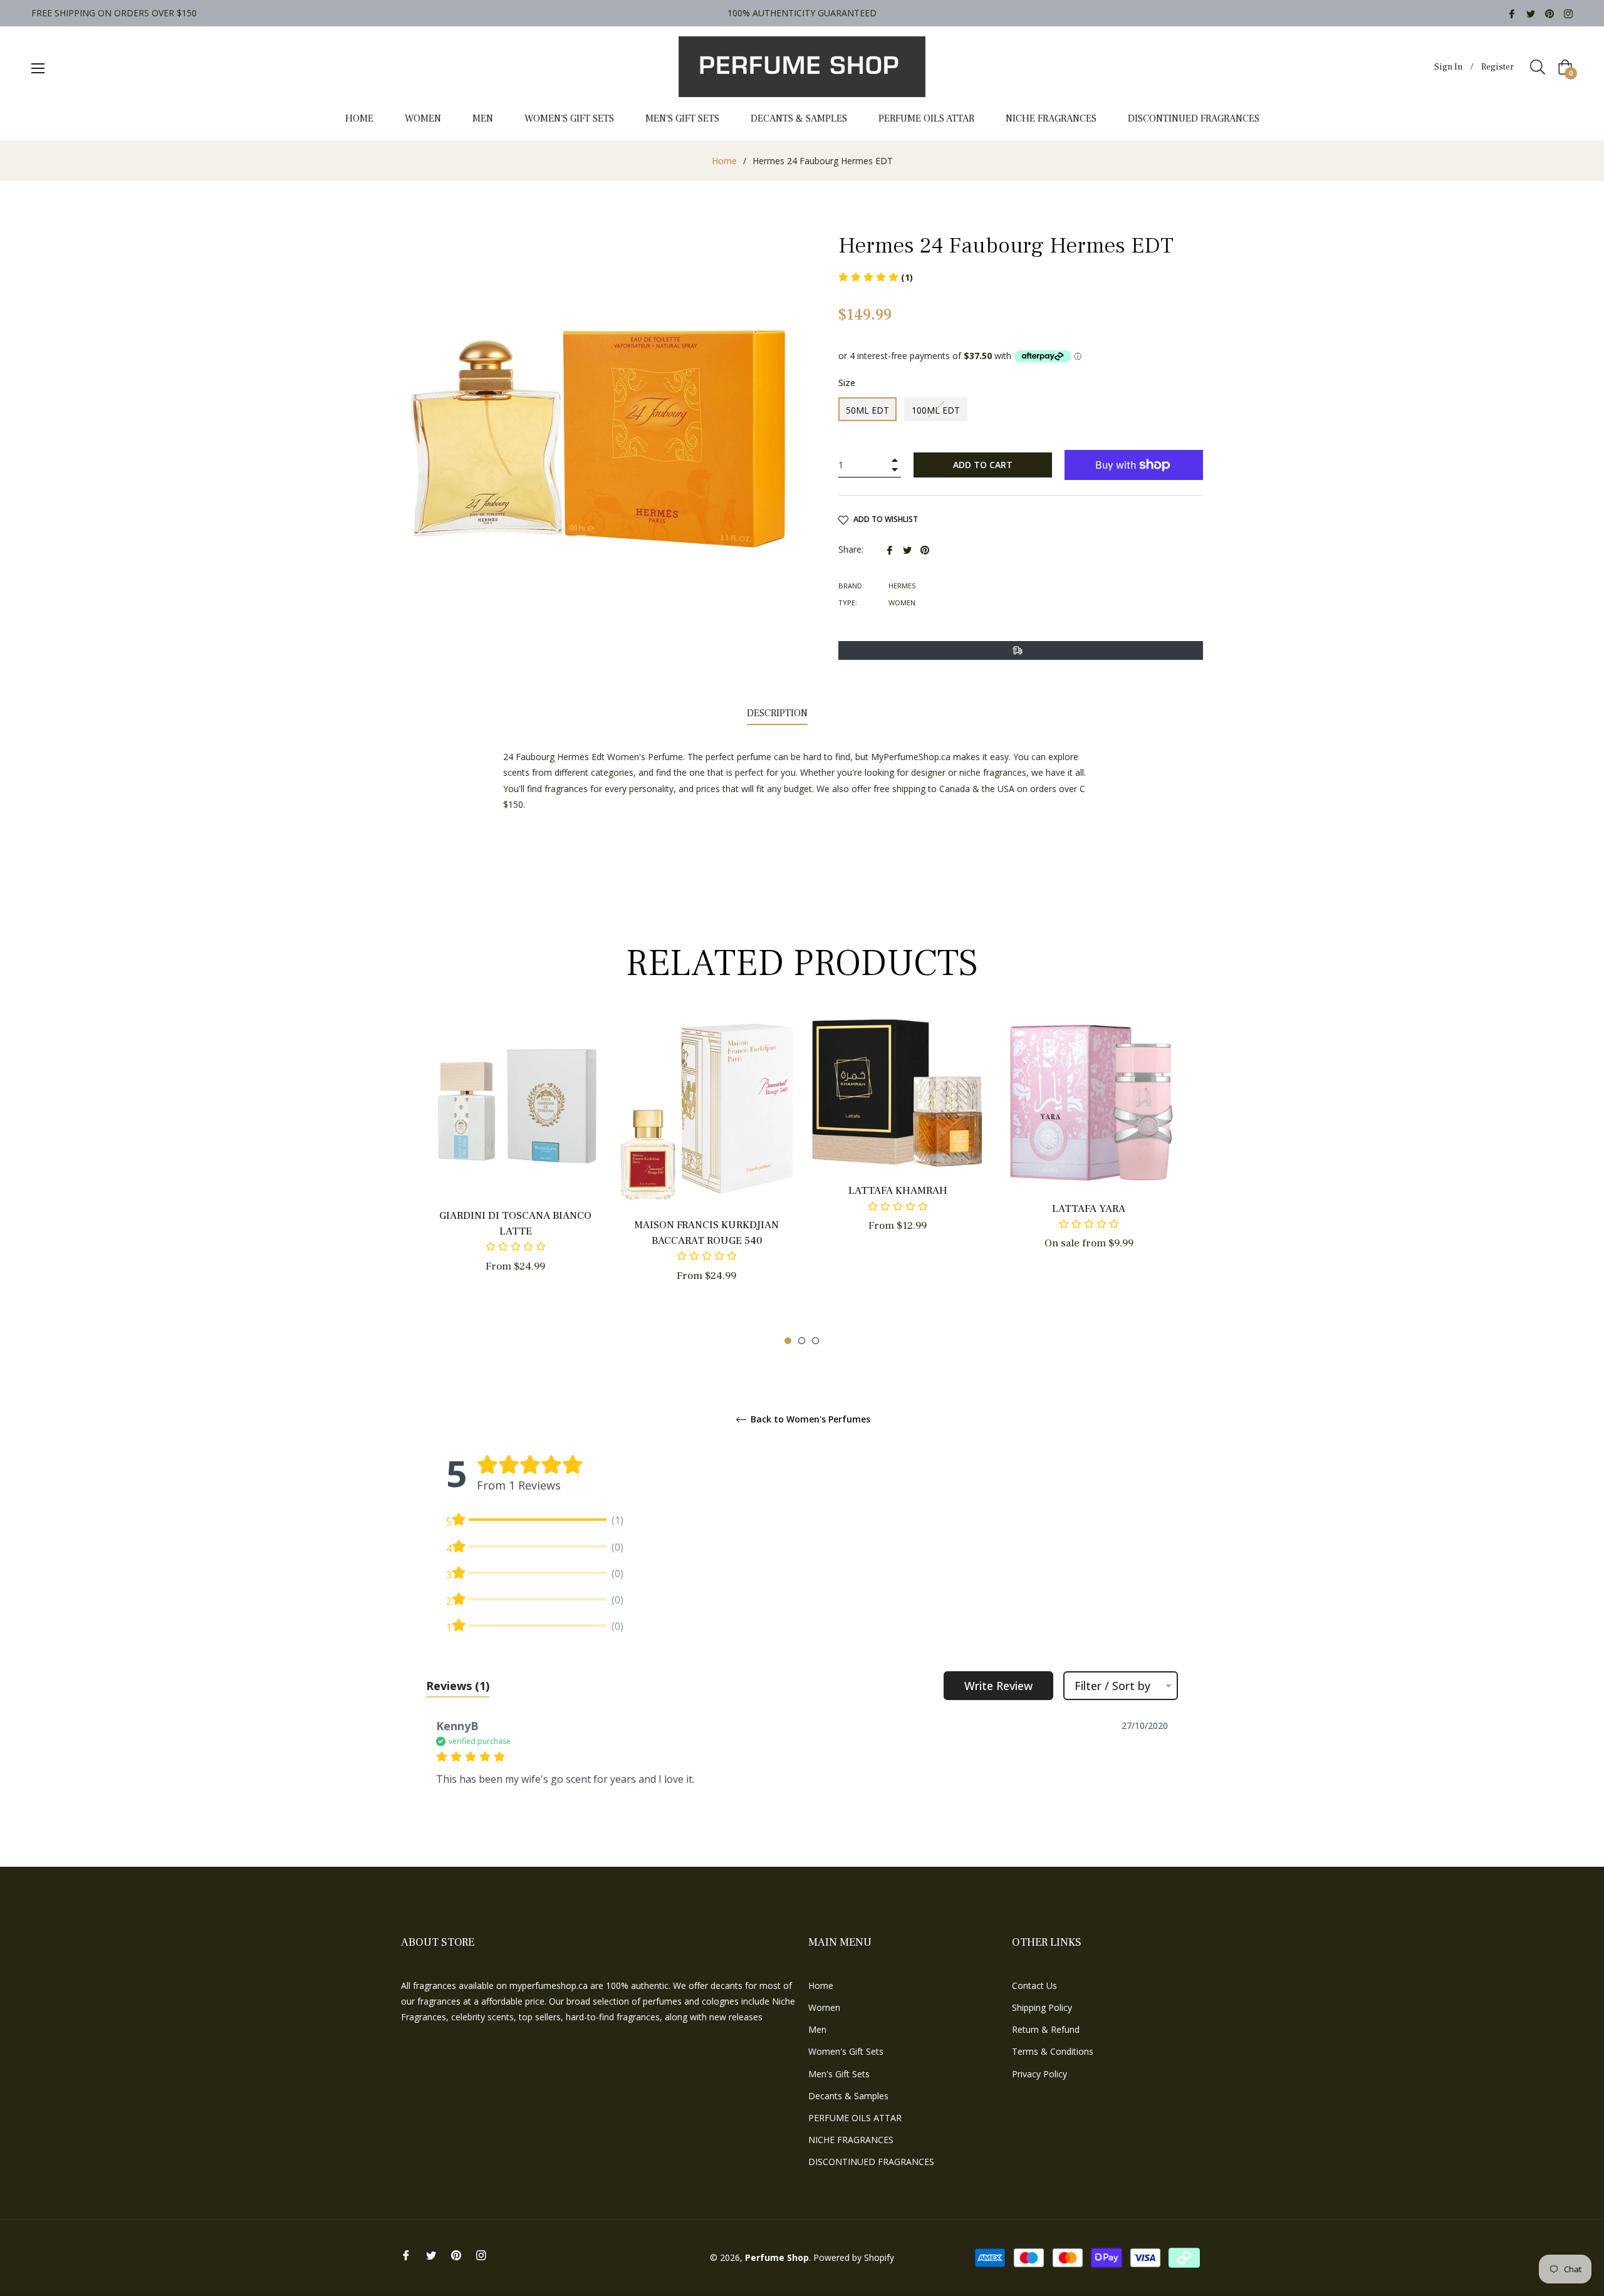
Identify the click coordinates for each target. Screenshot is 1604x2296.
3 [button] (815, 1341)
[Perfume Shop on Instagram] (1568, 13)
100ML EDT (936, 410)
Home (724, 161)
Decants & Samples (848, 2096)
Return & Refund (1046, 2029)
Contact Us (1034, 1986)
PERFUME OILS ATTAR (855, 2118)
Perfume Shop (777, 2257)
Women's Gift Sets (846, 2051)
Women (824, 2007)
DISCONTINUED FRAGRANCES (871, 2162)
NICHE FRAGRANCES (851, 2140)
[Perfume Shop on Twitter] (1531, 13)
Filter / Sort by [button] (1112, 1686)
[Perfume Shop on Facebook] (1512, 13)
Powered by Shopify (854, 2257)
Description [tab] (777, 713)
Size (847, 383)
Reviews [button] (458, 1686)
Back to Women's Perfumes (809, 1420)
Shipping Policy (1042, 2007)
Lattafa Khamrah (898, 1191)
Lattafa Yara (1089, 1209)
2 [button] (802, 1341)
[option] (515, 1166)
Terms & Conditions (1053, 2051)
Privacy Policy (1039, 2074)
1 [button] (788, 1341)
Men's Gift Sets (839, 2074)
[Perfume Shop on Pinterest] (1549, 13)
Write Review (998, 1686)
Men (817, 2029)
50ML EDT (867, 410)
